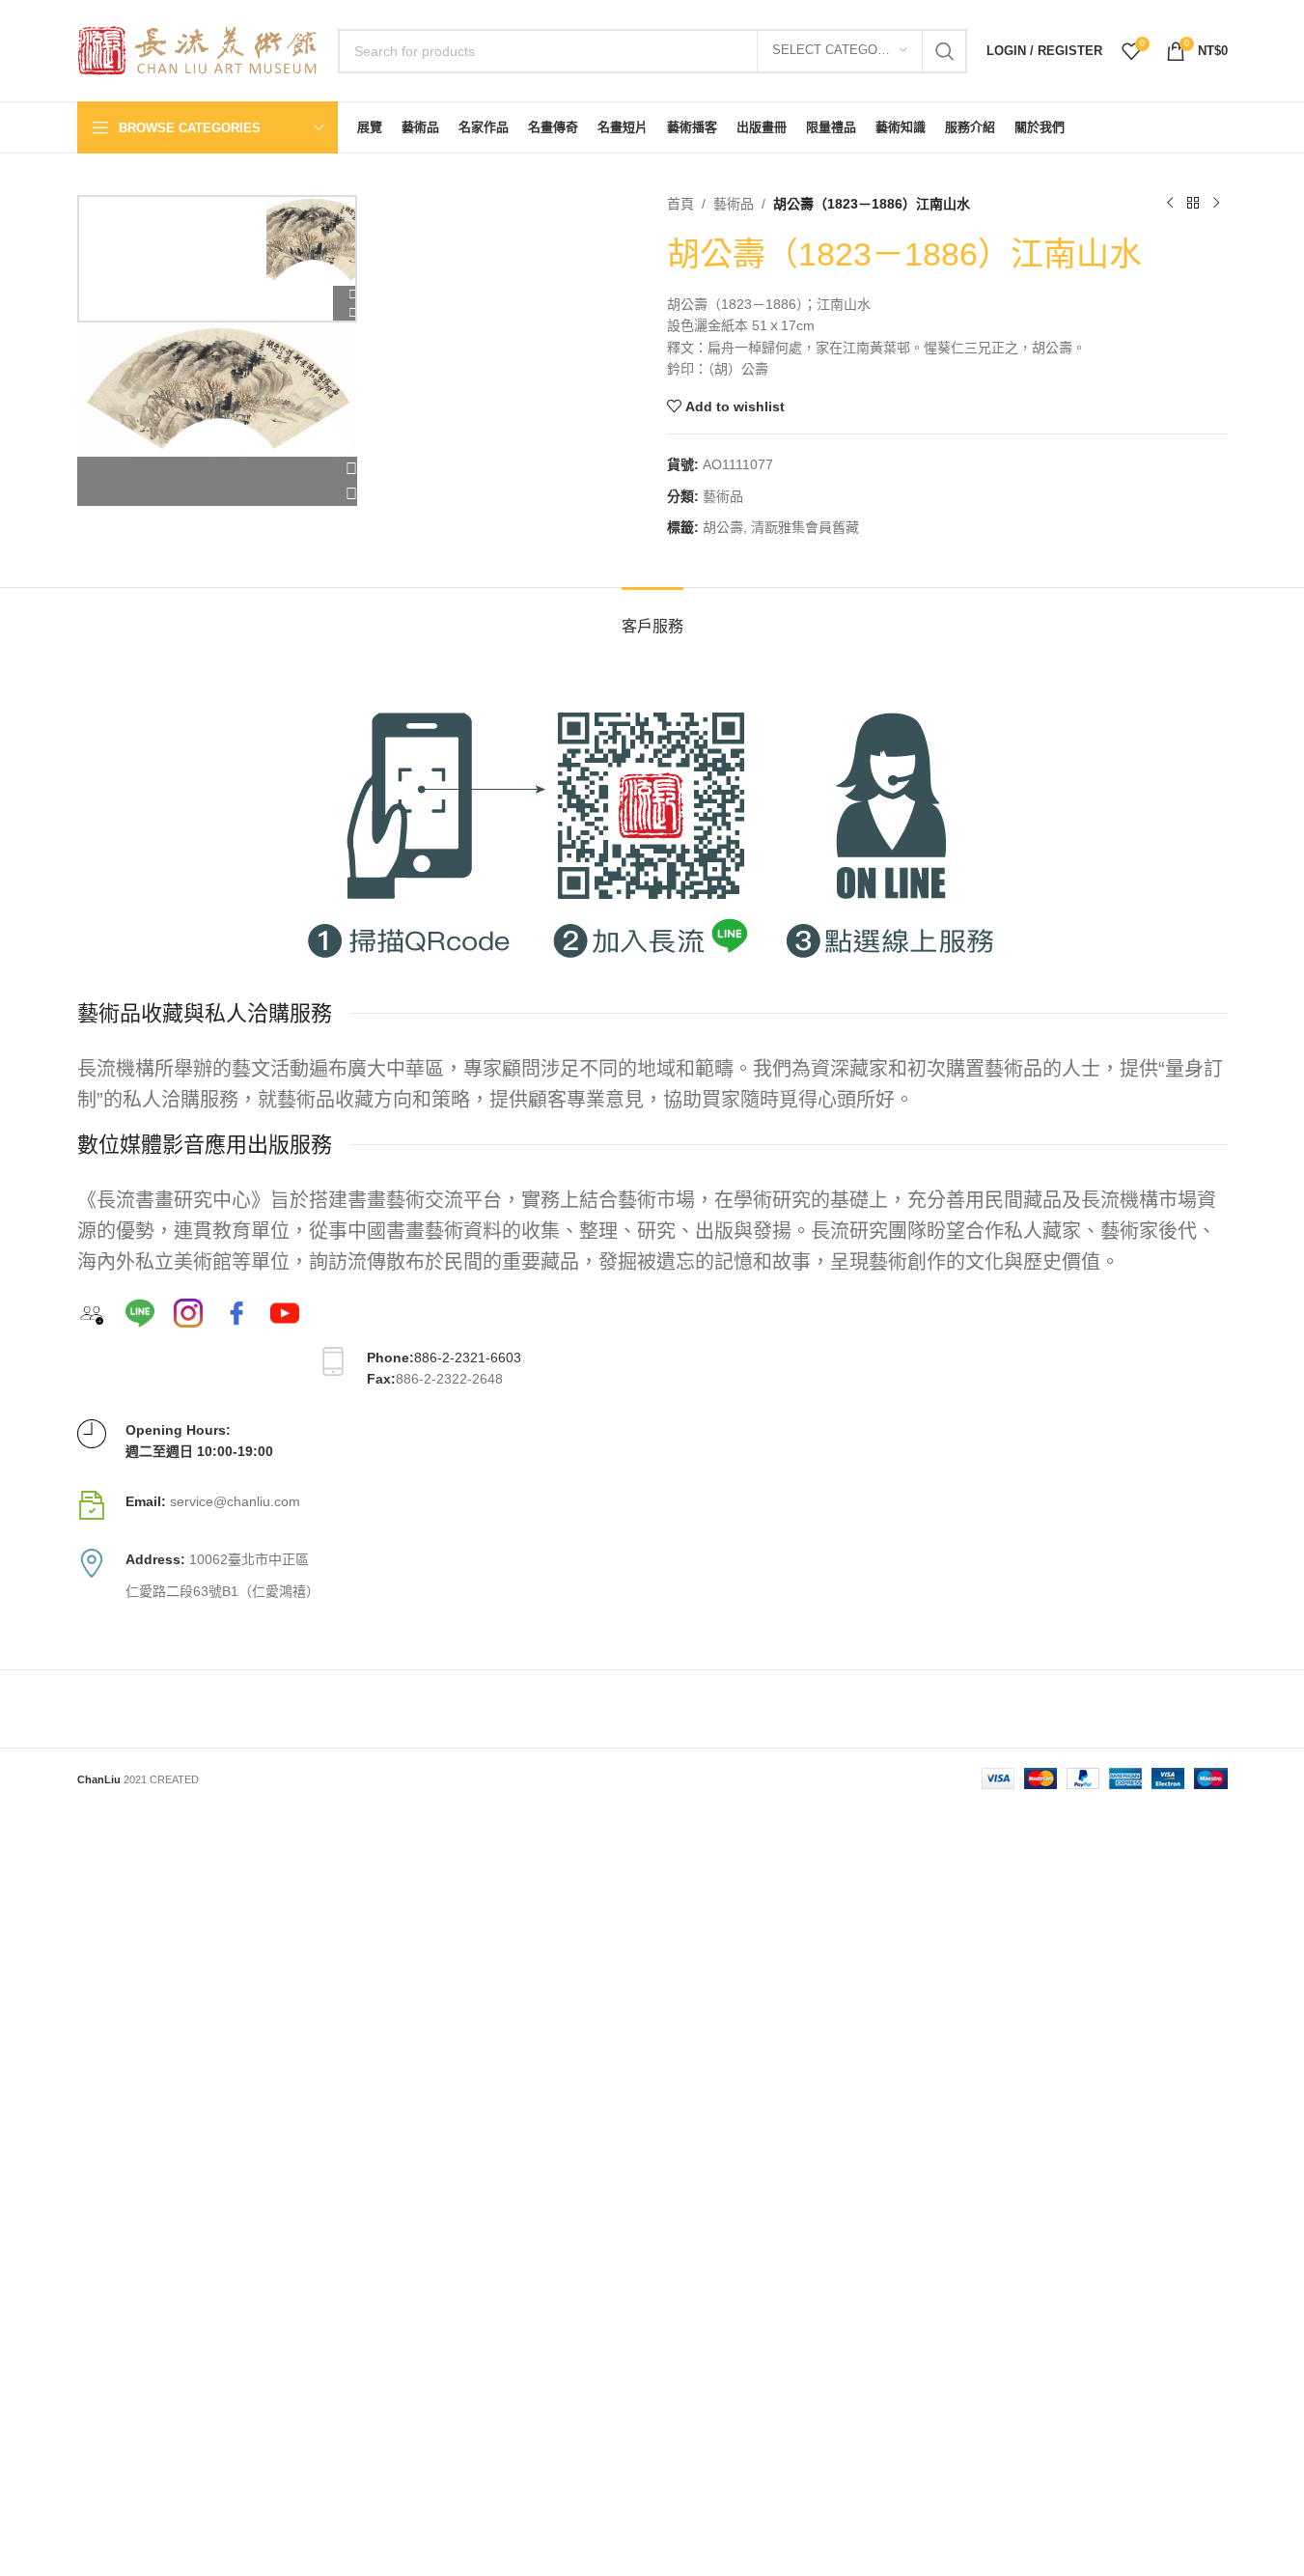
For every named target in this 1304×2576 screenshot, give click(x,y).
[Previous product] (1170, 204)
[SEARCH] (945, 51)
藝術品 (734, 204)
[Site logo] (198, 49)
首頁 (680, 204)
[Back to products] (1193, 204)
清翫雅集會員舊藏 (805, 527)
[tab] (652, 616)
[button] (218, 469)
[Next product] (1216, 204)
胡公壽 (723, 527)
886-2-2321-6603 (468, 1358)
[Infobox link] (652, 1505)
